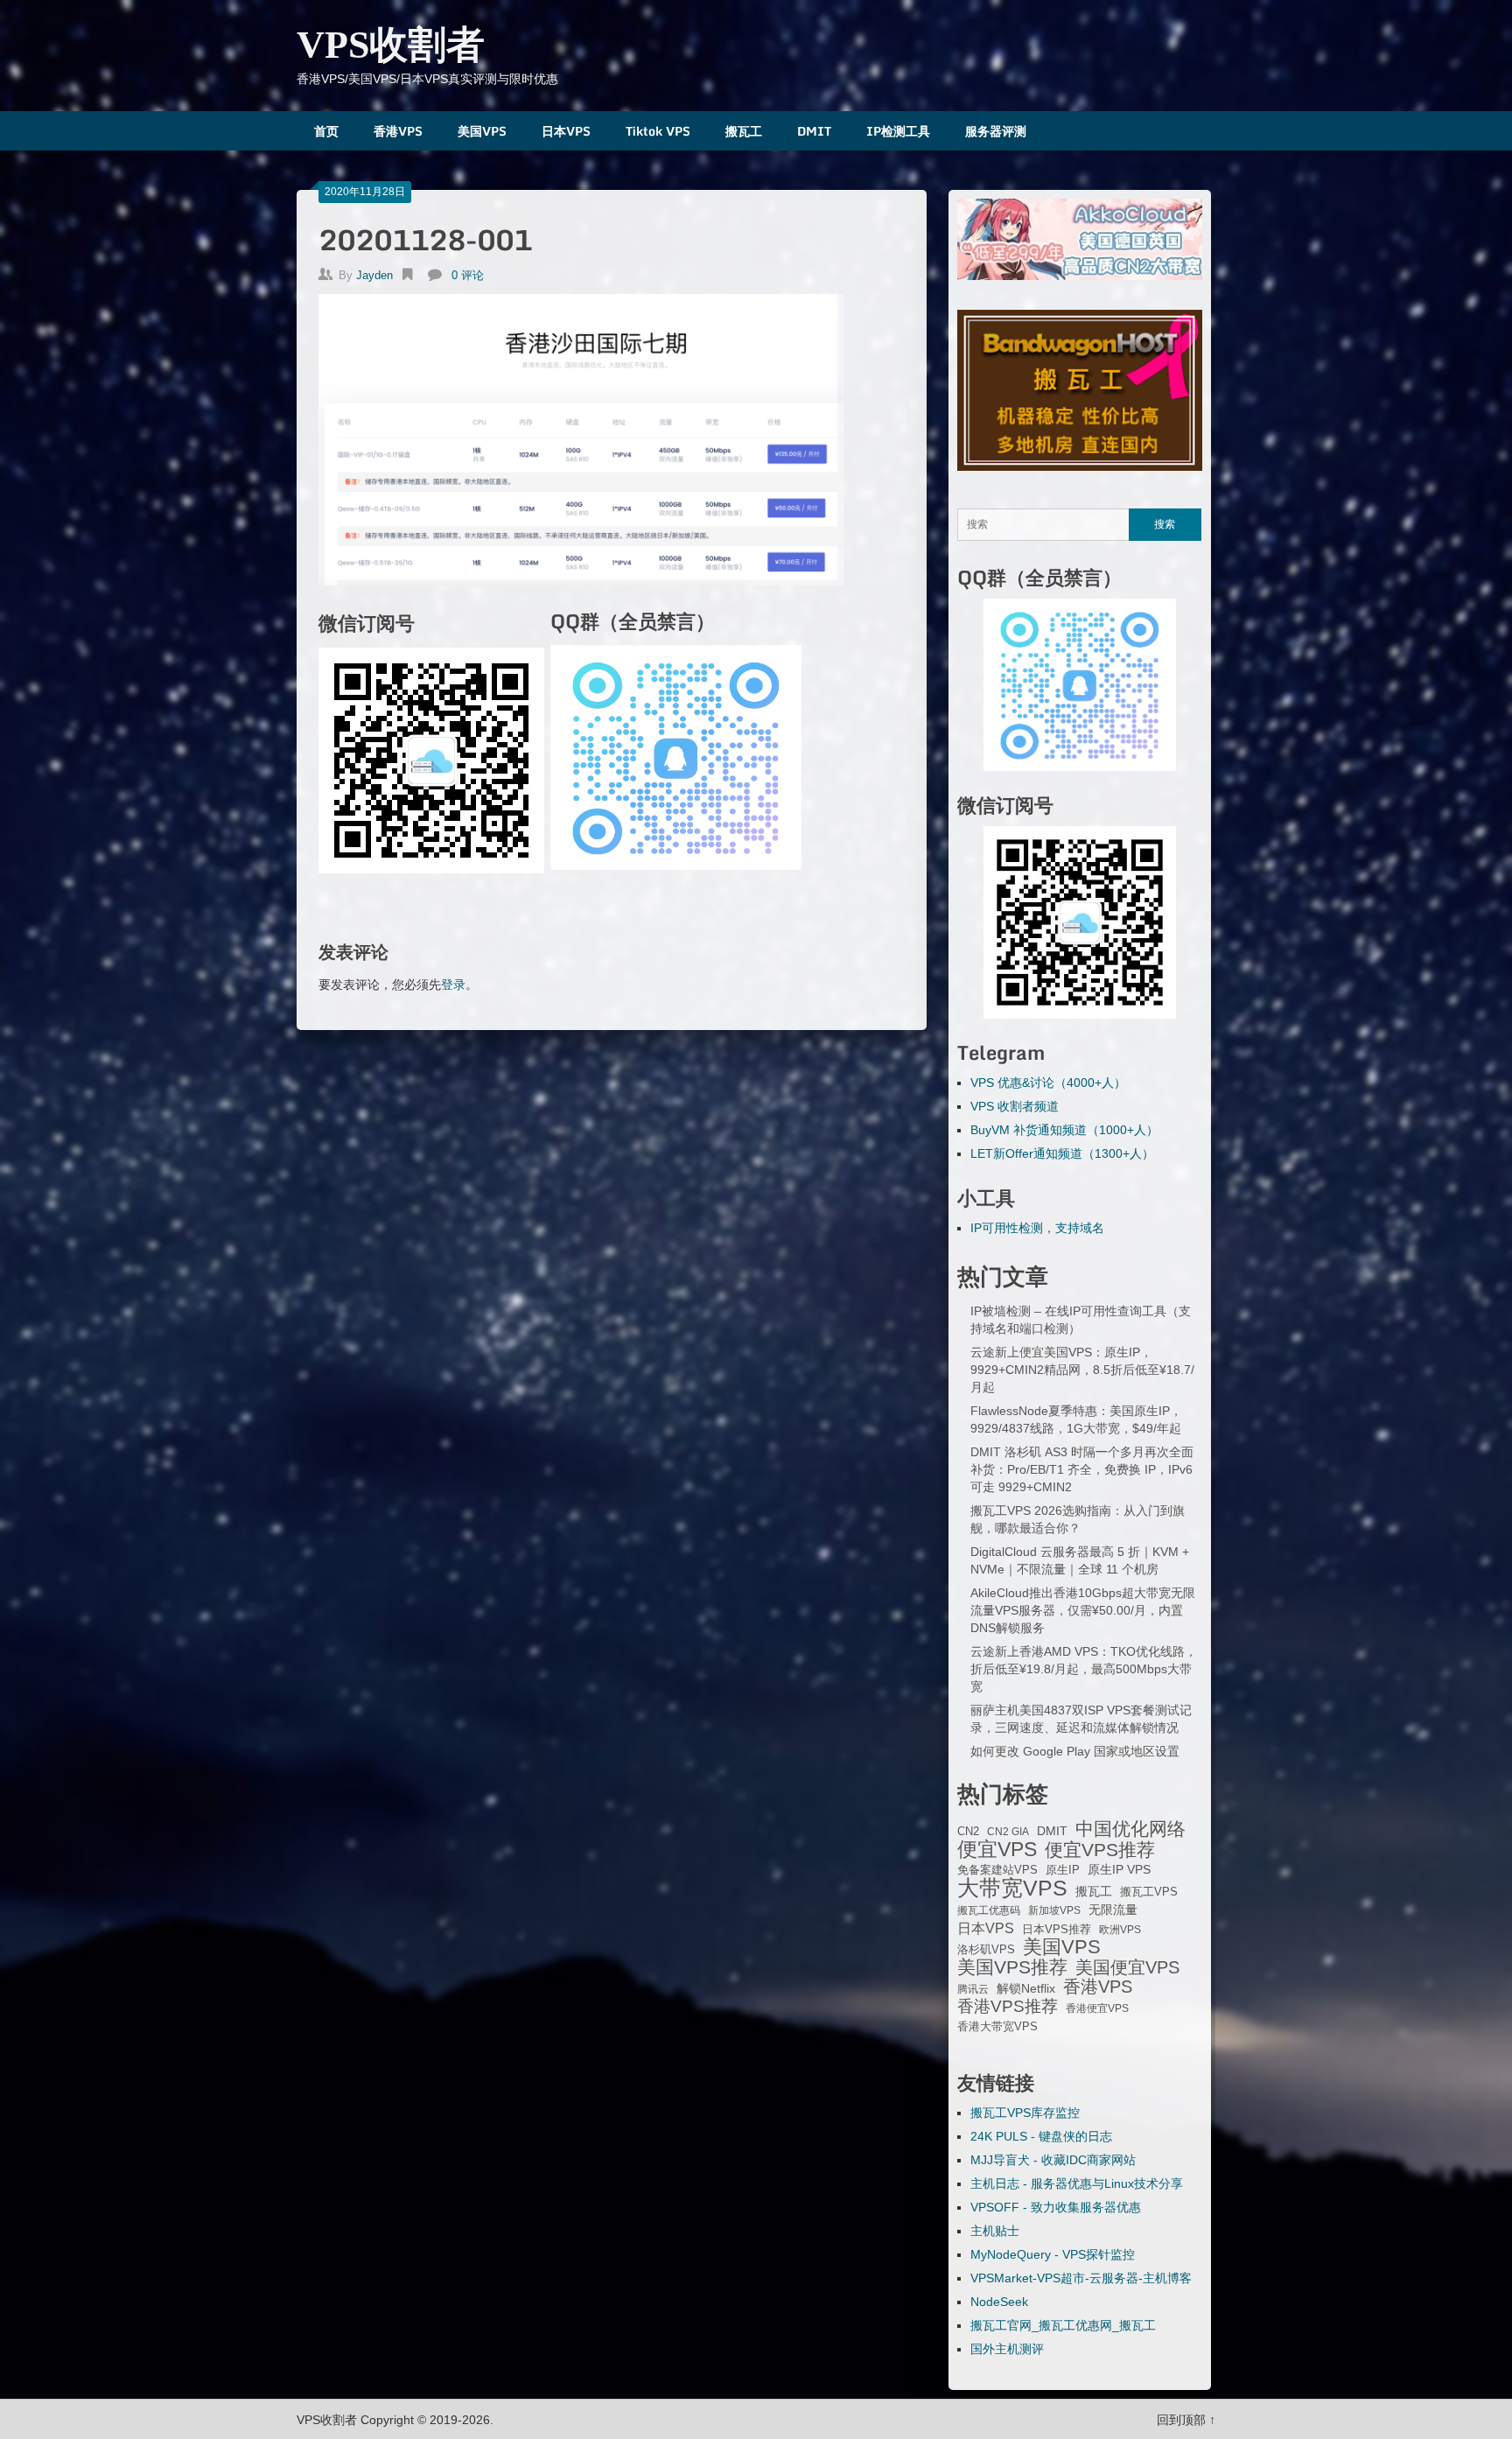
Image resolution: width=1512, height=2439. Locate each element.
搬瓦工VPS (1149, 1892)
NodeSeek (999, 2302)
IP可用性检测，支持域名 (1037, 1228)
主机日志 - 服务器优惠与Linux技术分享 (1077, 2183)
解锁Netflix (1026, 1989)
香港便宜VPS (1097, 2008)
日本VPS (566, 131)
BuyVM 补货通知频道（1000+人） (1064, 1130)
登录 (453, 985)
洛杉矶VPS (986, 1950)
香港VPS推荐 (1008, 2007)
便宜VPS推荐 (1100, 1850)
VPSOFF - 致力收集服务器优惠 (1056, 2207)
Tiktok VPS (658, 131)
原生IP (1063, 1870)
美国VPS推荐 (1012, 1967)
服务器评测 (996, 131)
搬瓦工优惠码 (989, 1910)
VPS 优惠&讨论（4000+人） (1048, 1083)
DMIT (814, 131)
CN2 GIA (1008, 1832)
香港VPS (398, 131)
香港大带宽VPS (997, 2027)
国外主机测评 (1007, 2349)
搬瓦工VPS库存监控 (1025, 2113)
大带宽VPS (1012, 1888)
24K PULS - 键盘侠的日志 (1041, 2136)
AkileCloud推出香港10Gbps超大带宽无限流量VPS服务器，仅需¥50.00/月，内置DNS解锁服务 (1083, 1610)
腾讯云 (973, 1989)
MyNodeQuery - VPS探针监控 (1053, 2254)
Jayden (374, 275)
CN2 (968, 1832)
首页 (326, 131)
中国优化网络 (1130, 1829)
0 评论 (468, 275)
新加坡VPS (1054, 1910)
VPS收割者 (391, 45)
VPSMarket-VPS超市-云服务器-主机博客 (1081, 2278)
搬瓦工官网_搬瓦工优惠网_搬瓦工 (1063, 2325)
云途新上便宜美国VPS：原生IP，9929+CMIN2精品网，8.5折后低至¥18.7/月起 (1082, 1370)
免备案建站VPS (997, 1870)
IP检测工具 (898, 131)
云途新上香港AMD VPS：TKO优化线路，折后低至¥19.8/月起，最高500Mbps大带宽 (1084, 1669)
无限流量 (1113, 1910)
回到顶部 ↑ (1186, 2420)
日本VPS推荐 (1057, 1929)
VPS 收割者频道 (1015, 1106)
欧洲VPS (1120, 1930)
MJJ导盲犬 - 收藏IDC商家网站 (1053, 2160)
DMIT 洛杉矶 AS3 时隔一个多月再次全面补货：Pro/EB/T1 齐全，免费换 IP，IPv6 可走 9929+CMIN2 (1082, 1469)
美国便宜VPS (1127, 1967)
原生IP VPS (1119, 1869)
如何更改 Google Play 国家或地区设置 (1075, 1751)
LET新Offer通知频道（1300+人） (1062, 1153)
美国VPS (482, 131)
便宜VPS (997, 1849)
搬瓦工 (744, 131)
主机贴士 (995, 2231)
